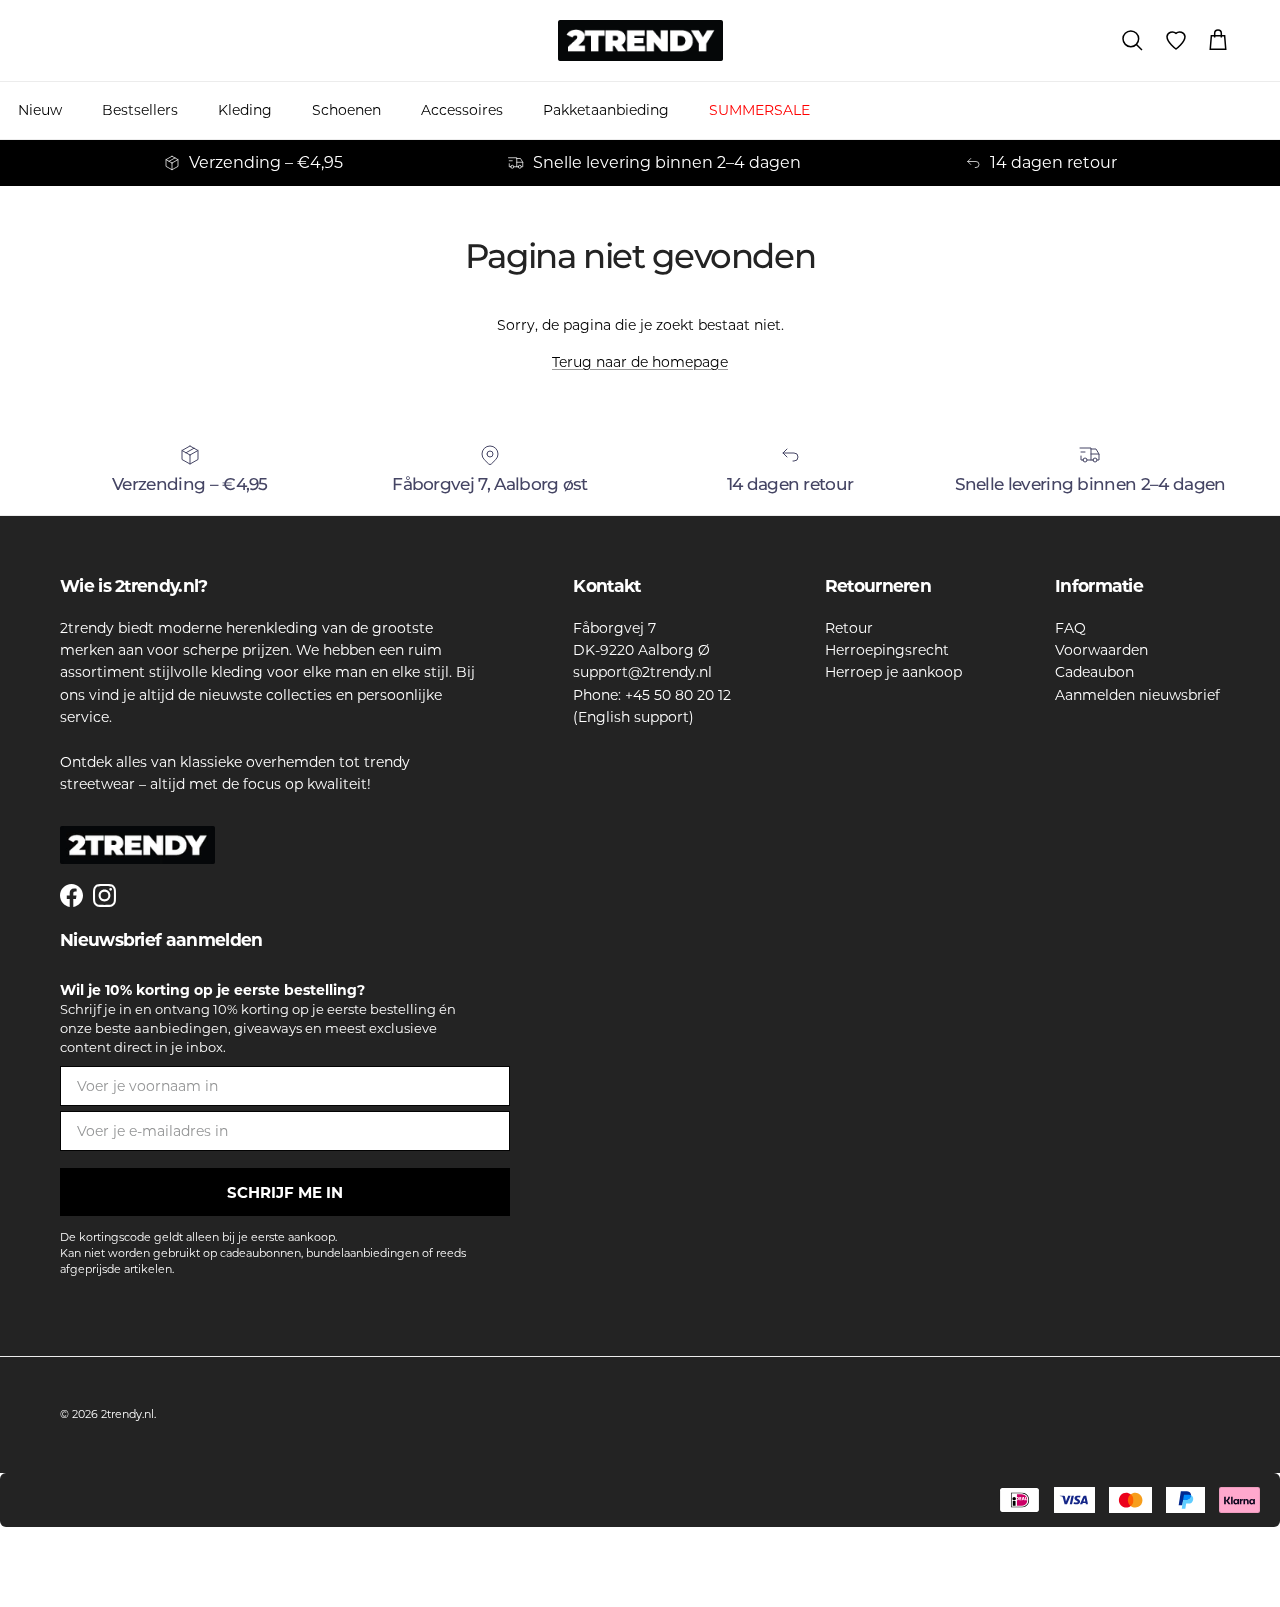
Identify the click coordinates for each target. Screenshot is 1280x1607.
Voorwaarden (1101, 650)
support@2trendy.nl (642, 672)
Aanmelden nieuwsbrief (1137, 695)
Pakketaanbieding (606, 110)
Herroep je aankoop (893, 672)
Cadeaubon (1094, 672)
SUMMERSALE (759, 110)
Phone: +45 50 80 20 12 (652, 695)
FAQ (1070, 628)
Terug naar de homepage (640, 362)
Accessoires (462, 110)
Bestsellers (140, 110)
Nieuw (40, 110)
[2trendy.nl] (640, 40)
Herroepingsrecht (887, 650)
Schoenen (346, 110)
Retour (849, 628)
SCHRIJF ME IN (285, 1192)
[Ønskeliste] (1176, 41)
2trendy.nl (127, 1414)
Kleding (245, 110)
